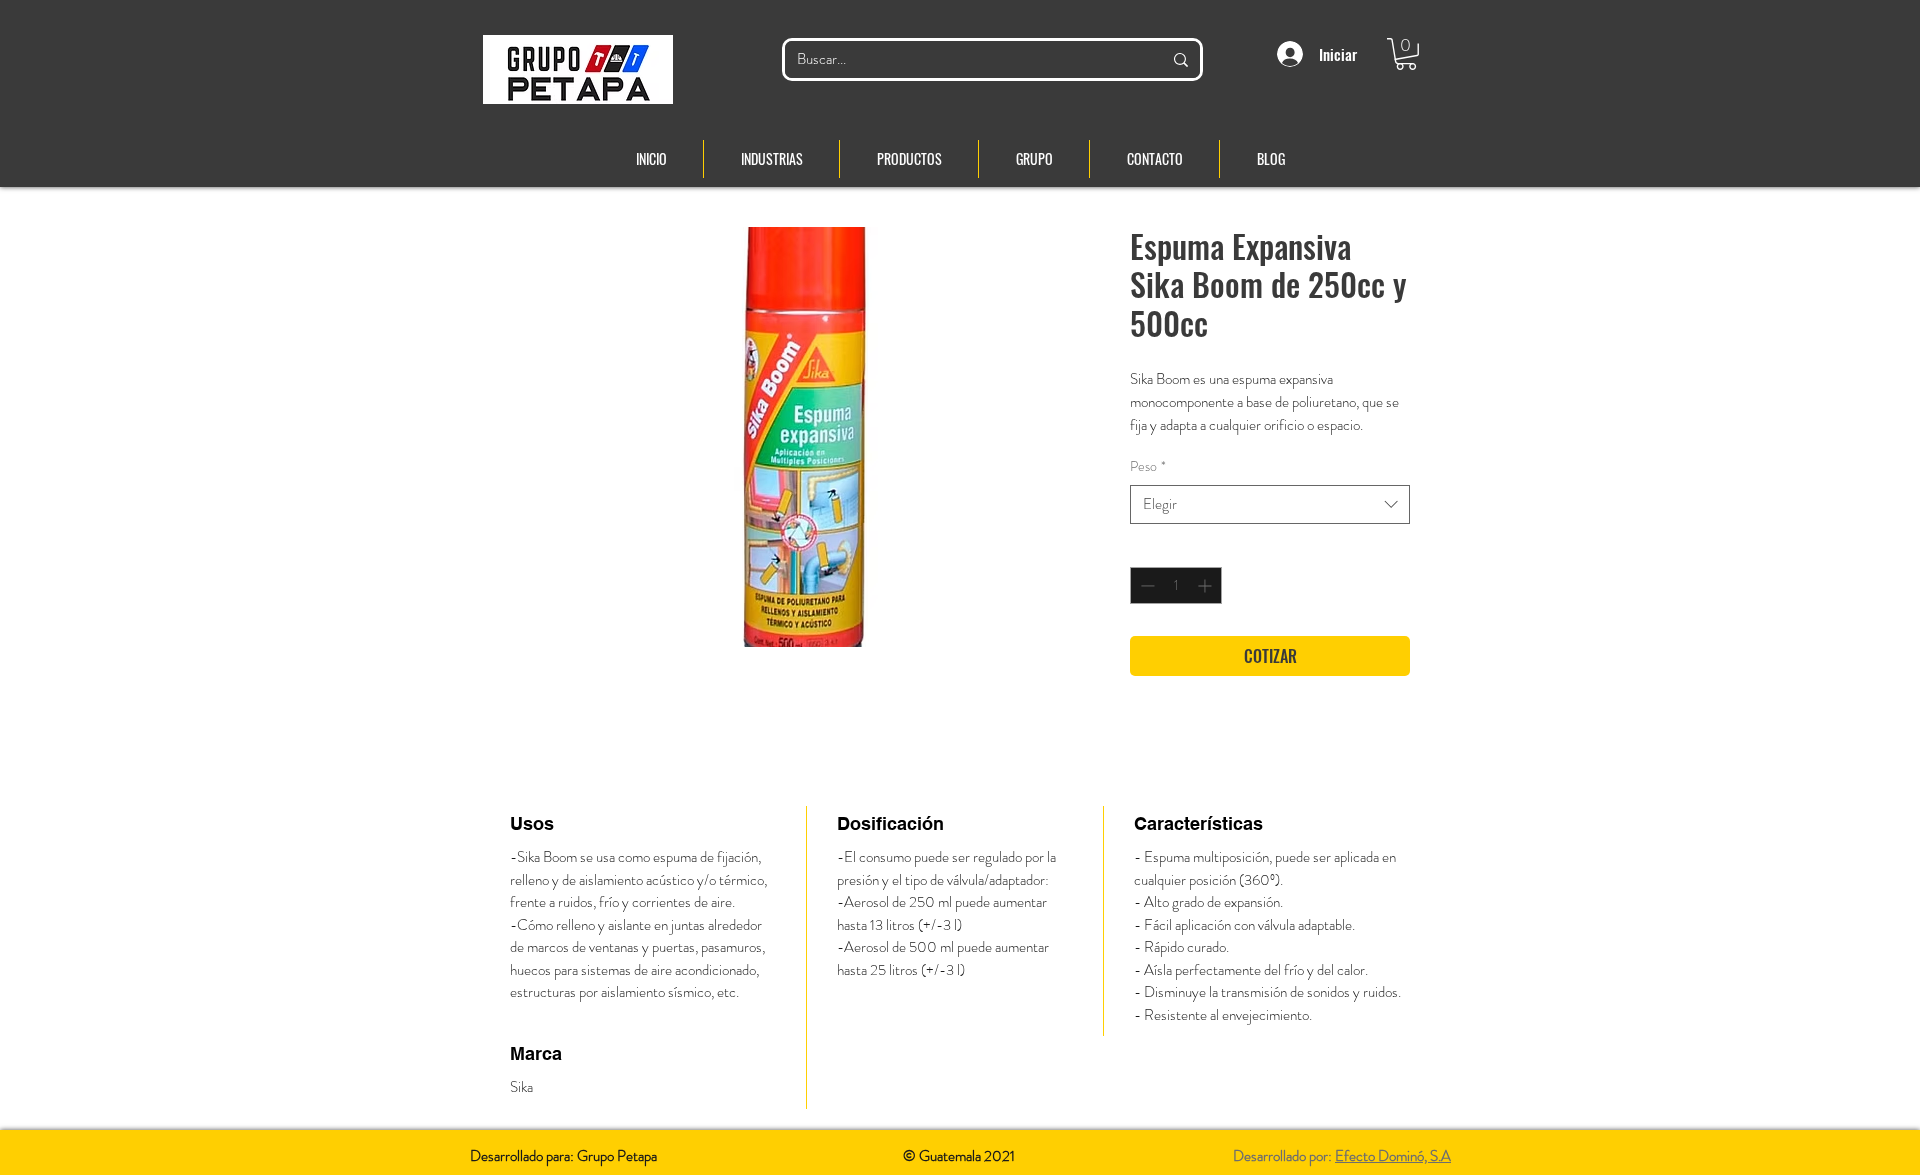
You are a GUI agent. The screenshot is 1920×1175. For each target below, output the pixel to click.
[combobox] (1270, 504)
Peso (1148, 466)
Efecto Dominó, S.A (1393, 1156)
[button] (1406, 54)
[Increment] (1206, 585)
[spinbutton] (1176, 585)
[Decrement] (1145, 585)
